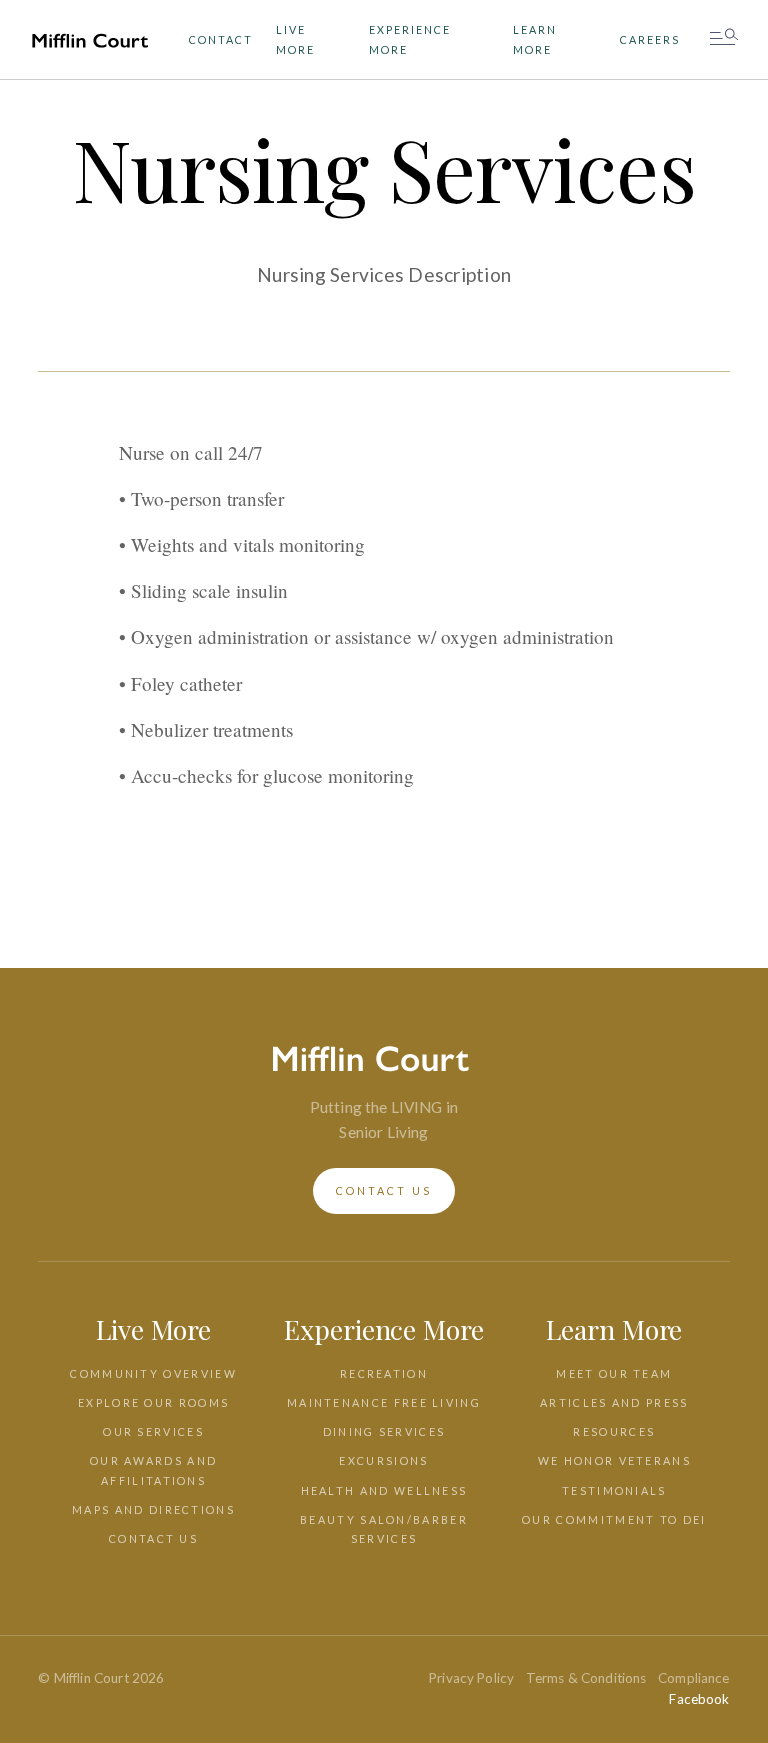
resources (614, 1431)
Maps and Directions (153, 1509)
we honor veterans (614, 1460)
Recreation (384, 1373)
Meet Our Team (614, 1373)
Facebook (699, 1699)
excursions (383, 1460)
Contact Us (153, 1538)
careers (650, 39)
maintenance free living (384, 1402)
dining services (384, 1431)
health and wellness (384, 1490)
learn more (535, 39)
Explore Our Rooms (153, 1402)
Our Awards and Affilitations (153, 1470)
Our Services (153, 1431)
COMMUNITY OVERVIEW (153, 1373)
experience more (410, 39)
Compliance (694, 1678)
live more (295, 39)
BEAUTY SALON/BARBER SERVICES (384, 1529)
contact (221, 39)
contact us (384, 1190)
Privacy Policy (471, 1678)
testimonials (614, 1490)
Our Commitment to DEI (614, 1519)
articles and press (614, 1402)
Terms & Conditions (586, 1678)
